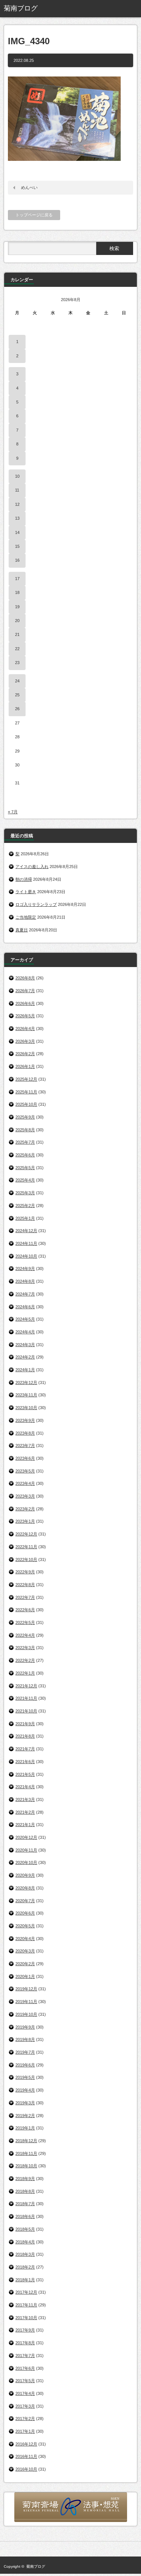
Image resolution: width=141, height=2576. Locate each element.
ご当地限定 (26, 917)
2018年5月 (25, 2229)
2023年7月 (25, 1445)
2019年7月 (25, 2052)
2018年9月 (25, 2179)
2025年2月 (25, 1206)
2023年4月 (25, 1483)
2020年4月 (25, 1939)
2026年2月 (25, 1054)
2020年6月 (25, 1913)
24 (17, 681)
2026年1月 (25, 1066)
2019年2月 (25, 2116)
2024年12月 (26, 1231)
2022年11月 (26, 1547)
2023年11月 (26, 1395)
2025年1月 (25, 1218)
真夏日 (22, 930)
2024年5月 (25, 1319)
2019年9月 (25, 2027)
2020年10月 (26, 1862)
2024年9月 (25, 1269)
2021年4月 (25, 1787)
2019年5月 (25, 2077)
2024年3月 (25, 1345)
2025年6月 (25, 1155)
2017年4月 (25, 2393)
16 (17, 560)
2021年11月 (26, 1698)
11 (17, 490)
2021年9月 (25, 1724)
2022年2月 (25, 1660)
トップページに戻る (34, 215)
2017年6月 (25, 2368)
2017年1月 (25, 2431)
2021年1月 (25, 1825)
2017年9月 (25, 2330)
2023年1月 (25, 1521)
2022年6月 (25, 1610)
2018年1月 (25, 2280)
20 (17, 621)
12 (17, 504)
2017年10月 (26, 2318)
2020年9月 (25, 1875)
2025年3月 (25, 1193)
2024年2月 (25, 1357)
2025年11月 (26, 1092)
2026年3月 (25, 1041)
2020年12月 (26, 1837)
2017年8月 (25, 2343)
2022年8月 (25, 1585)
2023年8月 (25, 1433)
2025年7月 (25, 1142)
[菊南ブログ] (32, 9)
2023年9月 (25, 1420)
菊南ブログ (36, 2566)
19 (17, 607)
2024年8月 (25, 1281)
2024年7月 (25, 1294)
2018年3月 (25, 2254)
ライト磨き (26, 892)
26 (17, 709)
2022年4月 (25, 1635)
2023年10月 (26, 1408)
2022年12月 (26, 1534)
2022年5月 (25, 1622)
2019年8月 (25, 2039)
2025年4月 (25, 1180)
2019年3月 (25, 2103)
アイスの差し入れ (32, 867)
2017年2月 (25, 2419)
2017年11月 (26, 2305)
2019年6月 (25, 2065)
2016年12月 (26, 2444)
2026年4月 (25, 1029)
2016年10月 (26, 2469)
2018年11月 (26, 2153)
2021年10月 (26, 1711)
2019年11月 (26, 2002)
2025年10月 (26, 1104)
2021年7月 (25, 1749)
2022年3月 (25, 1648)
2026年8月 (25, 978)
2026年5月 (25, 1016)
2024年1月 (25, 1370)
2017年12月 (26, 2292)
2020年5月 (25, 1926)
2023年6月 (25, 1458)
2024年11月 (26, 1243)
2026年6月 (25, 1003)
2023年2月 (25, 1509)
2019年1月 (25, 2128)
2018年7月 (25, 2204)
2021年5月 (25, 1774)
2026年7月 (25, 991)
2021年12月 (26, 1686)
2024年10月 (26, 1256)
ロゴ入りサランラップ (36, 904)
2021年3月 (25, 1799)
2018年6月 (25, 2216)
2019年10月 (26, 2014)
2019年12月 (26, 1989)
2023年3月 (25, 1496)
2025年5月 (25, 1168)
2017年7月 (25, 2356)
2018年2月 (25, 2267)
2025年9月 (25, 1117)
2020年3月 (25, 1951)
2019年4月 (25, 2090)
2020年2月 (25, 1964)
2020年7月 (25, 1901)
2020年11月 (26, 1850)
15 (17, 546)
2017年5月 (25, 2381)
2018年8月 (25, 2191)
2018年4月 (25, 2242)
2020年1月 (25, 1976)
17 (17, 579)
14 (17, 532)
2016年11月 (26, 2456)
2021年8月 (25, 1736)
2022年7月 (25, 1597)
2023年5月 (25, 1471)
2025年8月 (25, 1130)
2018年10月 (26, 2166)
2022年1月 (25, 1673)
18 (17, 592)
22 (17, 649)
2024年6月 (25, 1307)
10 (17, 476)
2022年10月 (26, 1559)
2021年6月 (25, 1762)
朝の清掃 (24, 879)
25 (17, 695)
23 (17, 663)
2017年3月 (25, 2406)
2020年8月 (25, 1888)
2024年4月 (25, 1332)
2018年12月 (26, 2141)
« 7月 (13, 812)
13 (17, 518)
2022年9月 (25, 1572)
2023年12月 (26, 1382)
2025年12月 (26, 1079)
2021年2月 (25, 1812)
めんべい (29, 187)
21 (17, 634)
